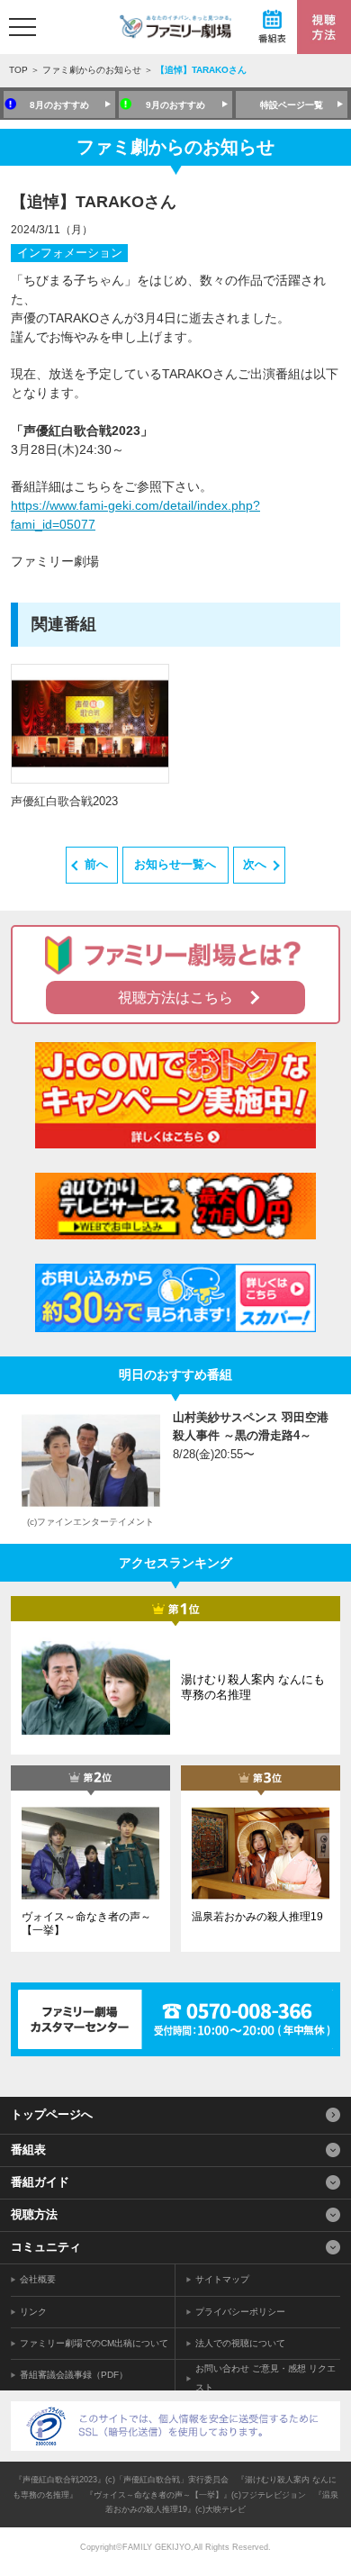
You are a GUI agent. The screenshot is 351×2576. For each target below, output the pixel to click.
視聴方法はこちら (175, 998)
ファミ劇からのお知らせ (92, 70)
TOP (18, 70)
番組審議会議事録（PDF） (74, 2375)
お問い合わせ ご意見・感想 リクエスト (265, 2378)
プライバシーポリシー (240, 2312)
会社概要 (38, 2279)
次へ (255, 864)
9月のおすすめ (175, 105)
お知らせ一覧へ (175, 864)
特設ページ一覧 (292, 105)
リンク (33, 2312)
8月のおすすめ (59, 105)
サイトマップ (222, 2279)
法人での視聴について (240, 2343)
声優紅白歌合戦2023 (64, 801)
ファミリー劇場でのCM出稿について (94, 2343)
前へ (96, 864)
